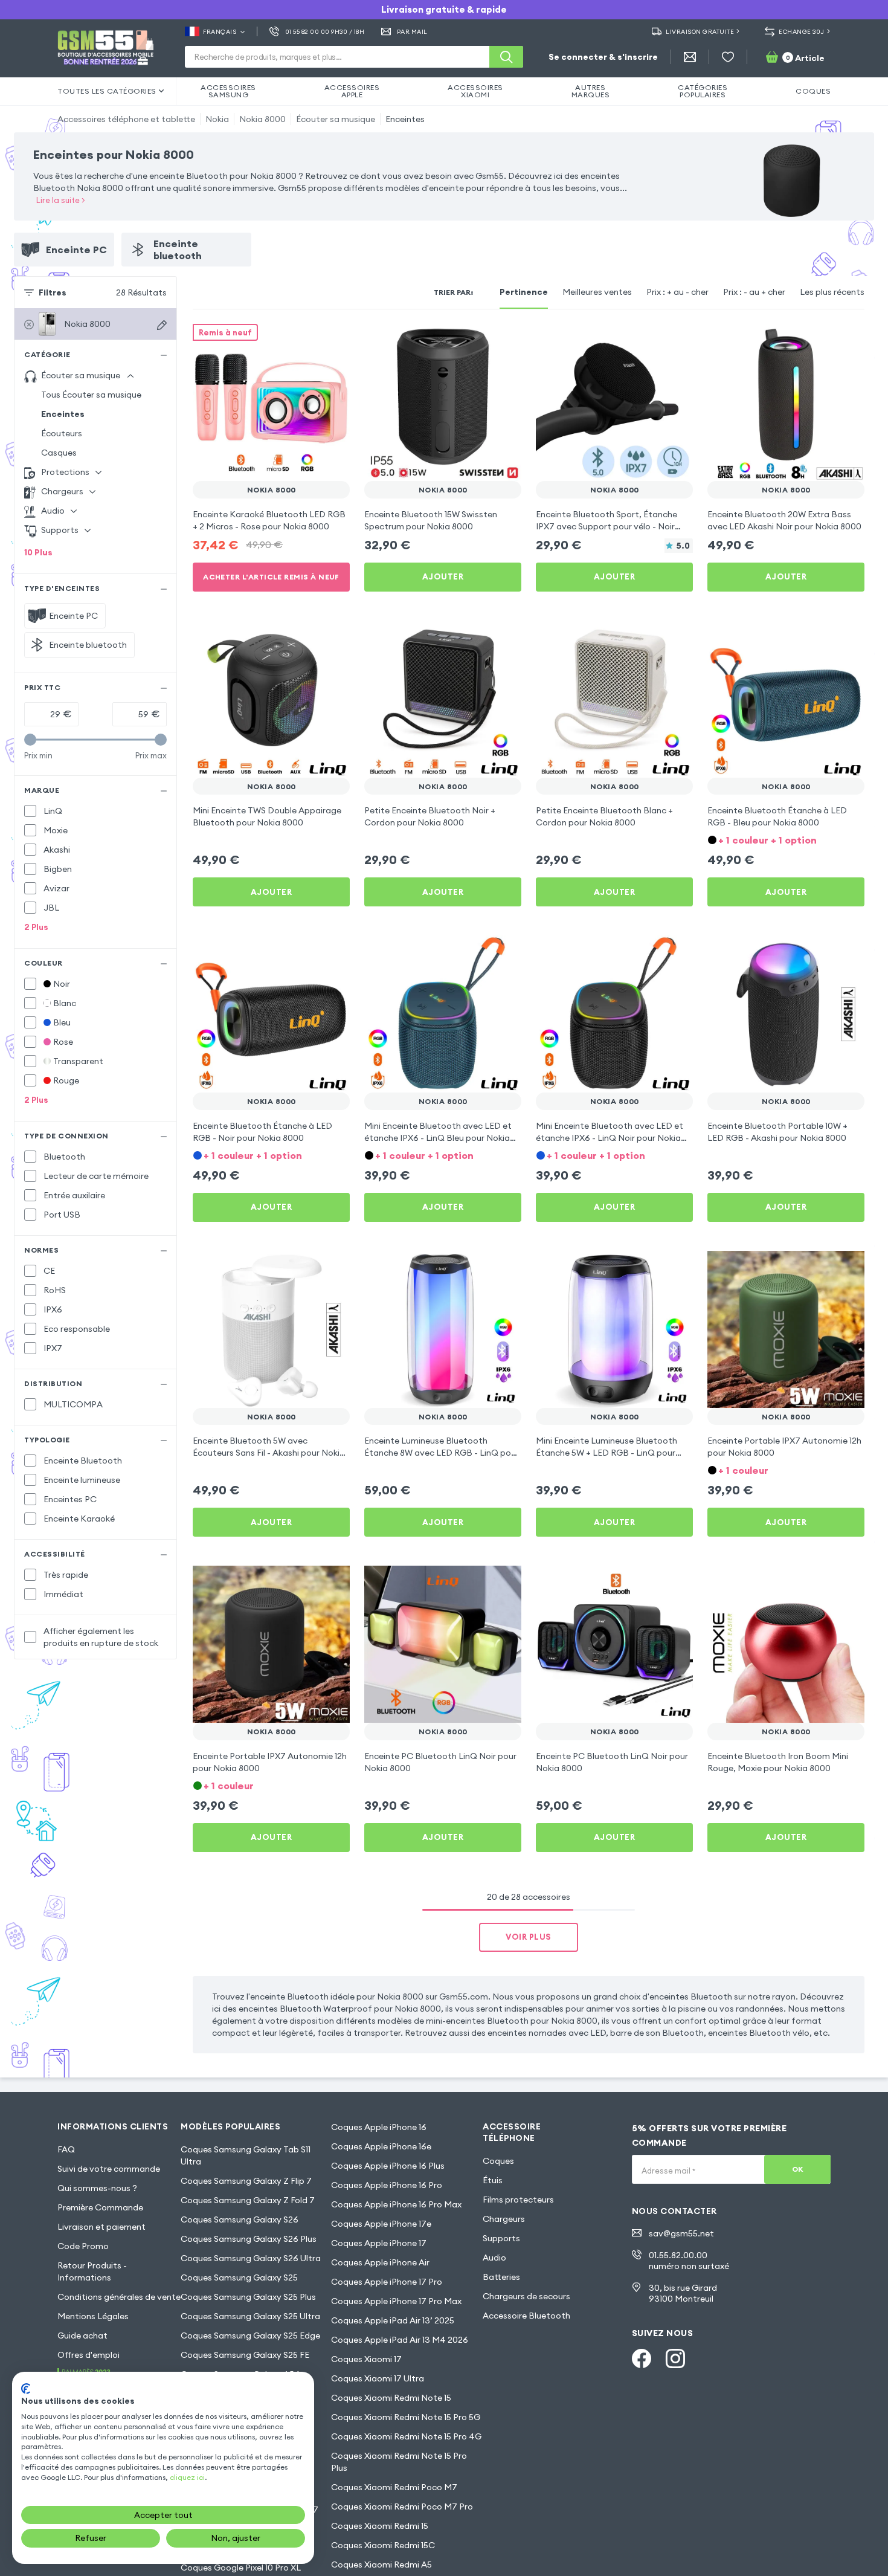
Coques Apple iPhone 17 (379, 2243)
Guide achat (82, 2336)
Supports (501, 2238)
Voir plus (529, 1937)
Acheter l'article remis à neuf (271, 577)
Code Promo (83, 2246)
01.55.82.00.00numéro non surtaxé (689, 2261)
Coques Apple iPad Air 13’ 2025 (393, 2320)
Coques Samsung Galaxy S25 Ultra (250, 2316)
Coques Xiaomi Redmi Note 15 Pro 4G (406, 2436)
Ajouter (443, 576)
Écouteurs (62, 433)
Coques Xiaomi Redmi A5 (381, 2565)
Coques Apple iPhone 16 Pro (387, 2185)
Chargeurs (504, 2219)
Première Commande (100, 2207)
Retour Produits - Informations (92, 2271)
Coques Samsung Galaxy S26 (240, 2219)
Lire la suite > (61, 200)
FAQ (66, 2149)
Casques (59, 453)
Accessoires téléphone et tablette (126, 119)
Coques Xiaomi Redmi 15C (383, 2545)
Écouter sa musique (336, 119)
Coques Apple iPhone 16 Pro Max (396, 2204)
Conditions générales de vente (119, 2297)
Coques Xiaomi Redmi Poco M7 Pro (402, 2507)
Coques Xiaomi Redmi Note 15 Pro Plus (399, 2462)
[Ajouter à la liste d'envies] (333, 341)
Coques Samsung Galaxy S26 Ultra (251, 2258)
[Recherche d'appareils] (162, 325)
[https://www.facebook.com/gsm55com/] (642, 2358)
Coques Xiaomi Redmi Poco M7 (394, 2487)
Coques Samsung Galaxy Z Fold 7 (248, 2200)
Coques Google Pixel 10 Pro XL (241, 2568)
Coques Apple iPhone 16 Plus (388, 2166)
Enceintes (405, 119)
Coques (498, 2161)
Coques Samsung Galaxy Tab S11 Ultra (246, 2155)
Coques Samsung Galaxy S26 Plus (249, 2239)
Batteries (501, 2277)
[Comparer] (309, 341)
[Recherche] (506, 57)
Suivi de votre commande (109, 2169)
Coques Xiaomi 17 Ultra (378, 2378)
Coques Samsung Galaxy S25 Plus (248, 2297)
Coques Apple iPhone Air (380, 2262)
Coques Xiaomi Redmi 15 (380, 2526)
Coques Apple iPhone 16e (381, 2146)
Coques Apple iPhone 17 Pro (387, 2282)
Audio (494, 2258)
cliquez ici (187, 2477)
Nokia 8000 (262, 119)
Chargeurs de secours (526, 2296)
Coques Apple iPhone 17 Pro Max (396, 2301)
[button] (786, 839)
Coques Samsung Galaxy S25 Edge (250, 2336)
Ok (798, 2169)
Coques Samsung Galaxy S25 (239, 2277)
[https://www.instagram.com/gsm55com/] (675, 2358)
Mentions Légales (93, 2316)
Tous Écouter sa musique (91, 395)
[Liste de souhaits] (728, 57)
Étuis (493, 2180)
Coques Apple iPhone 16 (379, 2127)
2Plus (36, 927)
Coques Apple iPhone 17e (381, 2224)
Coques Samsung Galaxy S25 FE (245, 2355)
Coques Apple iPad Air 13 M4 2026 (400, 2340)
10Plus (38, 552)
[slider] (30, 740)
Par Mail (412, 32)
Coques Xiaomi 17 (366, 2359)
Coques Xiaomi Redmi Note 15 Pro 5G (406, 2417)
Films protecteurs (518, 2200)
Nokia (217, 119)
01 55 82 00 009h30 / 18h (325, 32)
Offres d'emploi (88, 2355)
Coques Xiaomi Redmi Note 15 (391, 2398)
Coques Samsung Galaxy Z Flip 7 (246, 2181)
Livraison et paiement (101, 2227)
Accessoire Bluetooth (526, 2316)
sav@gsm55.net (681, 2233)
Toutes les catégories (107, 91)
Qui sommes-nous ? (97, 2188)
